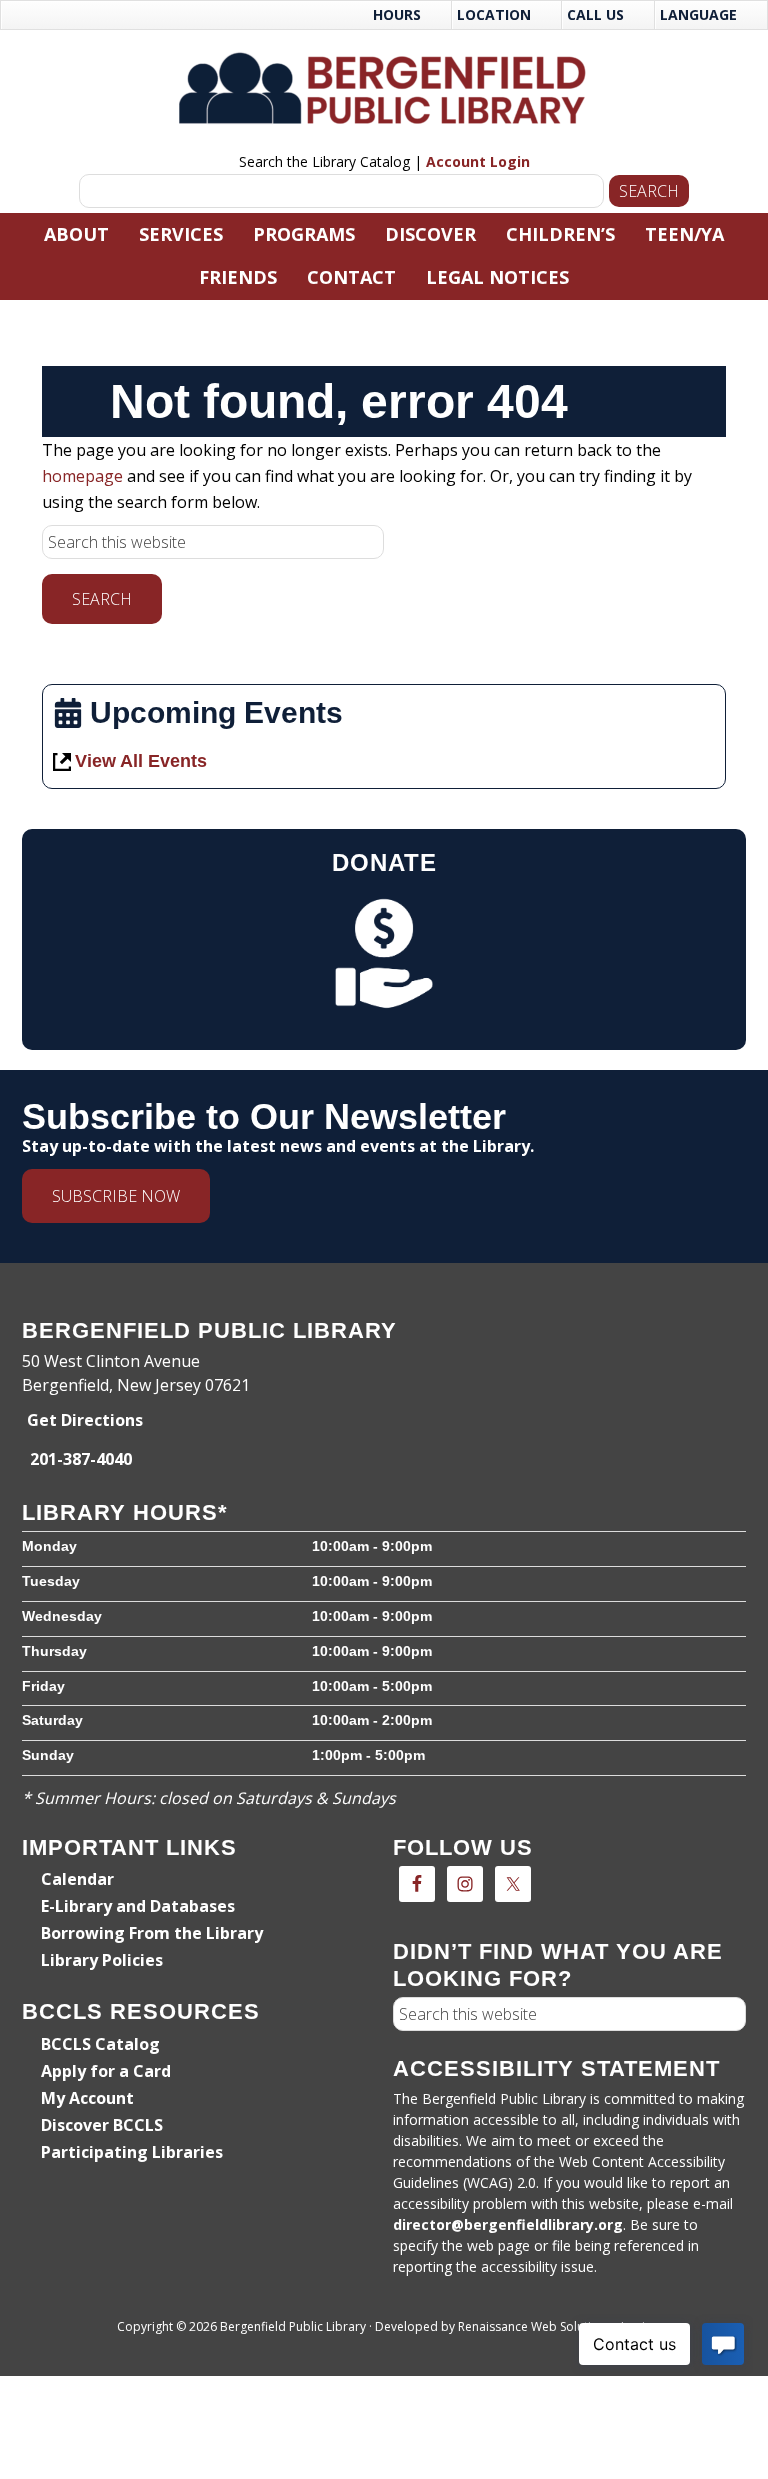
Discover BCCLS (102, 2125)
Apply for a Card (106, 2071)
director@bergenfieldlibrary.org (508, 2224)
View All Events (141, 761)
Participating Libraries (132, 2152)
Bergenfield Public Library (384, 87)
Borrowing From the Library (152, 1933)
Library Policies (102, 1960)
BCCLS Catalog (100, 2044)
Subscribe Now (116, 1196)
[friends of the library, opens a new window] (384, 953)
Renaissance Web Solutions (535, 2326)
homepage (82, 476)
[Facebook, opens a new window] (417, 1884)
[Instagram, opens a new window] (465, 1884)
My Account (87, 2098)
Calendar (77, 1879)
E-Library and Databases (138, 1906)
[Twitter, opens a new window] (513, 1884)
